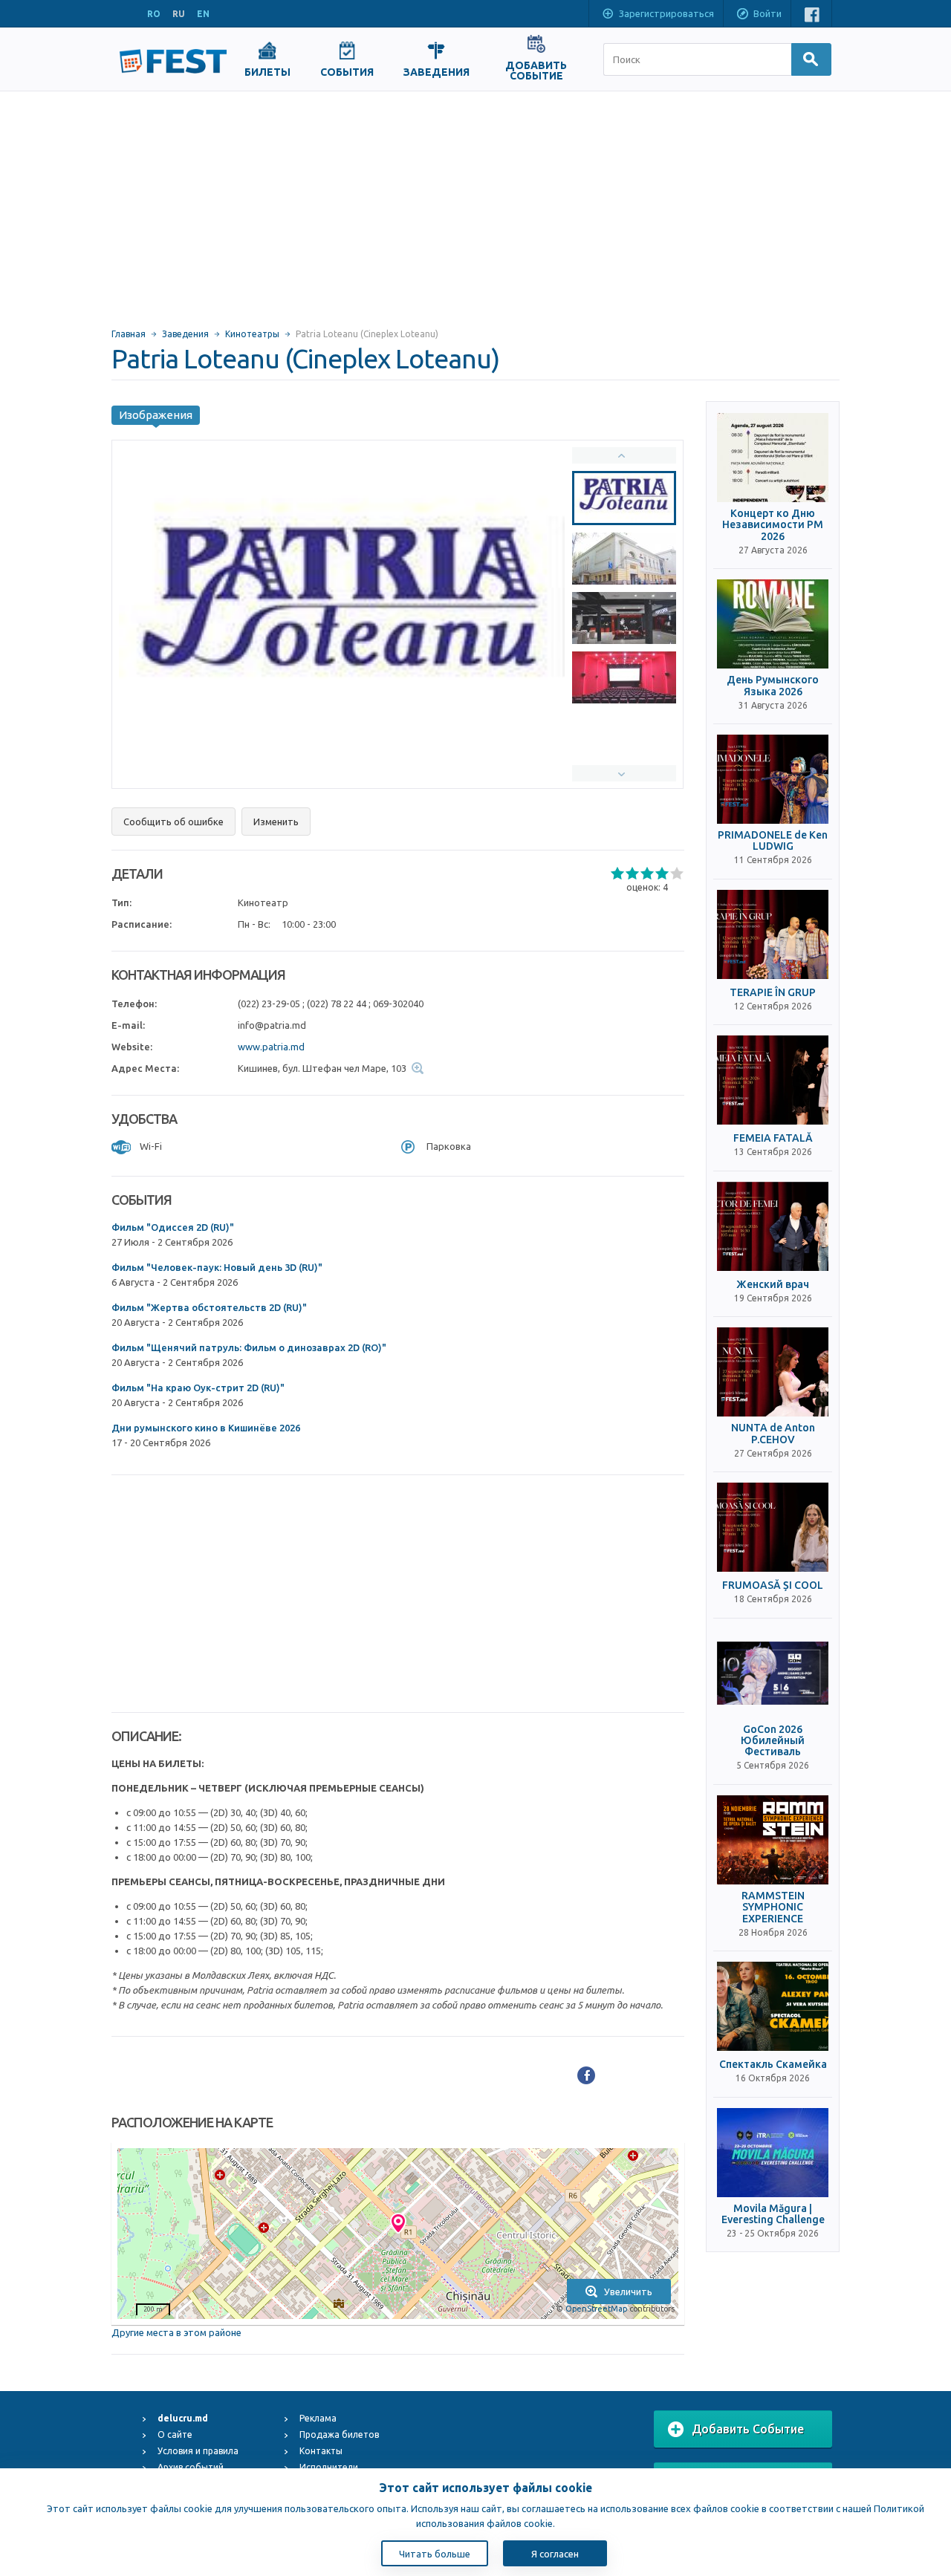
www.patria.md (271, 1047)
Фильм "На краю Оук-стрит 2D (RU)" (198, 1388)
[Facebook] (586, 2075)
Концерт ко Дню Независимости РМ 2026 (773, 525)
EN (203, 14)
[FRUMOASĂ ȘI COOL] (773, 1527)
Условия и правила (198, 2451)
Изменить (276, 822)
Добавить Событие (748, 2429)
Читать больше (435, 2554)
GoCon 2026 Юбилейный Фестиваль (773, 1741)
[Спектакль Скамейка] (773, 2006)
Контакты (321, 2451)
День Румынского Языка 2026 (773, 686)
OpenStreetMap (596, 2309)
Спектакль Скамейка (773, 2065)
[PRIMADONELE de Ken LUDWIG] (773, 779)
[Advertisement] (475, 203)
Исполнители (329, 2467)
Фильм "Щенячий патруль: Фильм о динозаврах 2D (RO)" (249, 1347)
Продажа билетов (339, 2434)
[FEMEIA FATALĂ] (773, 1080)
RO (154, 14)
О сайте (175, 2434)
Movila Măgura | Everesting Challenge (773, 2214)
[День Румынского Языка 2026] (773, 624)
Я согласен (555, 2554)
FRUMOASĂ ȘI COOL (773, 1585)
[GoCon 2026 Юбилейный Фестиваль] (773, 1674)
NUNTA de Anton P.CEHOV (773, 1434)
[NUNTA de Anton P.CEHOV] (773, 1372)
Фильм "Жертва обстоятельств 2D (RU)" (209, 1307)
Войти (767, 13)
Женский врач (773, 1285)
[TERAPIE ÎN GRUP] (773, 934)
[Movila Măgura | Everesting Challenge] (773, 2153)
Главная (129, 334)
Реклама (318, 2418)
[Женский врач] (773, 1226)
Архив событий (191, 2467)
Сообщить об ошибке (173, 822)
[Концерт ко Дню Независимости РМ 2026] (773, 458)
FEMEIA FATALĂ (773, 1138)
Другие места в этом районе (176, 2332)
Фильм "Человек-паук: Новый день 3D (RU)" (217, 1267)
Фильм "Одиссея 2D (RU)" (173, 1227)
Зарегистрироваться (666, 13)
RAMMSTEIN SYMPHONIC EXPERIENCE (773, 1907)
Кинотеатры (252, 334)
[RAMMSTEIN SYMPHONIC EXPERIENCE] (773, 1840)
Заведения (185, 334)
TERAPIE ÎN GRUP (773, 993)
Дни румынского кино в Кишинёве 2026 (206, 1428)
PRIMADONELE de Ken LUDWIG (773, 841)
